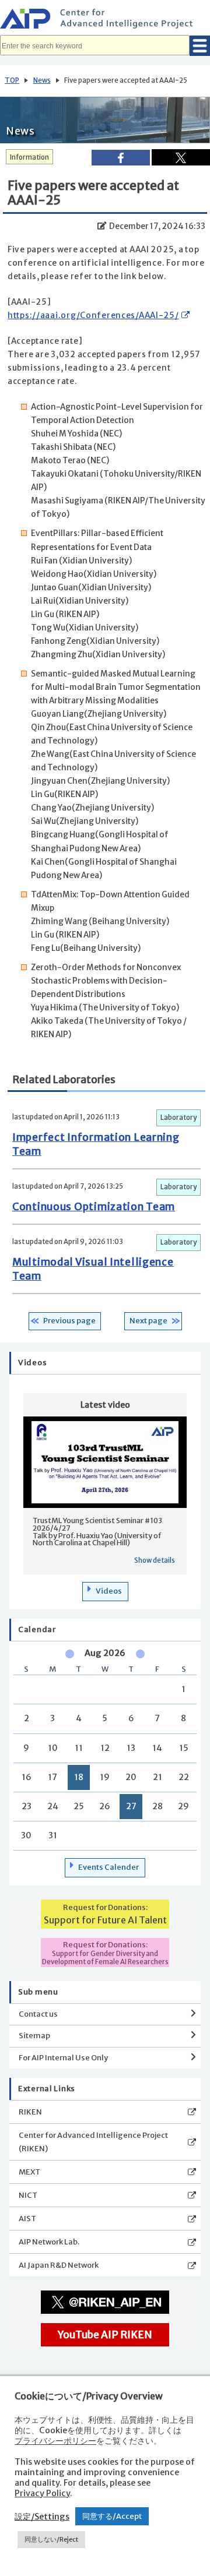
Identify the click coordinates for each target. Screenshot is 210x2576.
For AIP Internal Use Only (63, 2058)
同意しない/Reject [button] (51, 2539)
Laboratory (178, 1118)
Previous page (69, 1321)
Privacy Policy (42, 2493)
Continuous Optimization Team (94, 1207)
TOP (12, 80)
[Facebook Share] (121, 158)
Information (29, 157)
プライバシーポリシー (55, 2441)
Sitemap (34, 2036)
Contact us (38, 2014)
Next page (148, 1321)
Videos (109, 1591)
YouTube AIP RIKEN (105, 2335)
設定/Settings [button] (42, 2517)
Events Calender (108, 1867)
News (42, 80)
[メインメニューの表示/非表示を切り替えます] (200, 46)
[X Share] (181, 157)
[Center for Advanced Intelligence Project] (105, 20)
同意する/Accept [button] (112, 2516)
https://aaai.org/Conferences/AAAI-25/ (93, 316)
